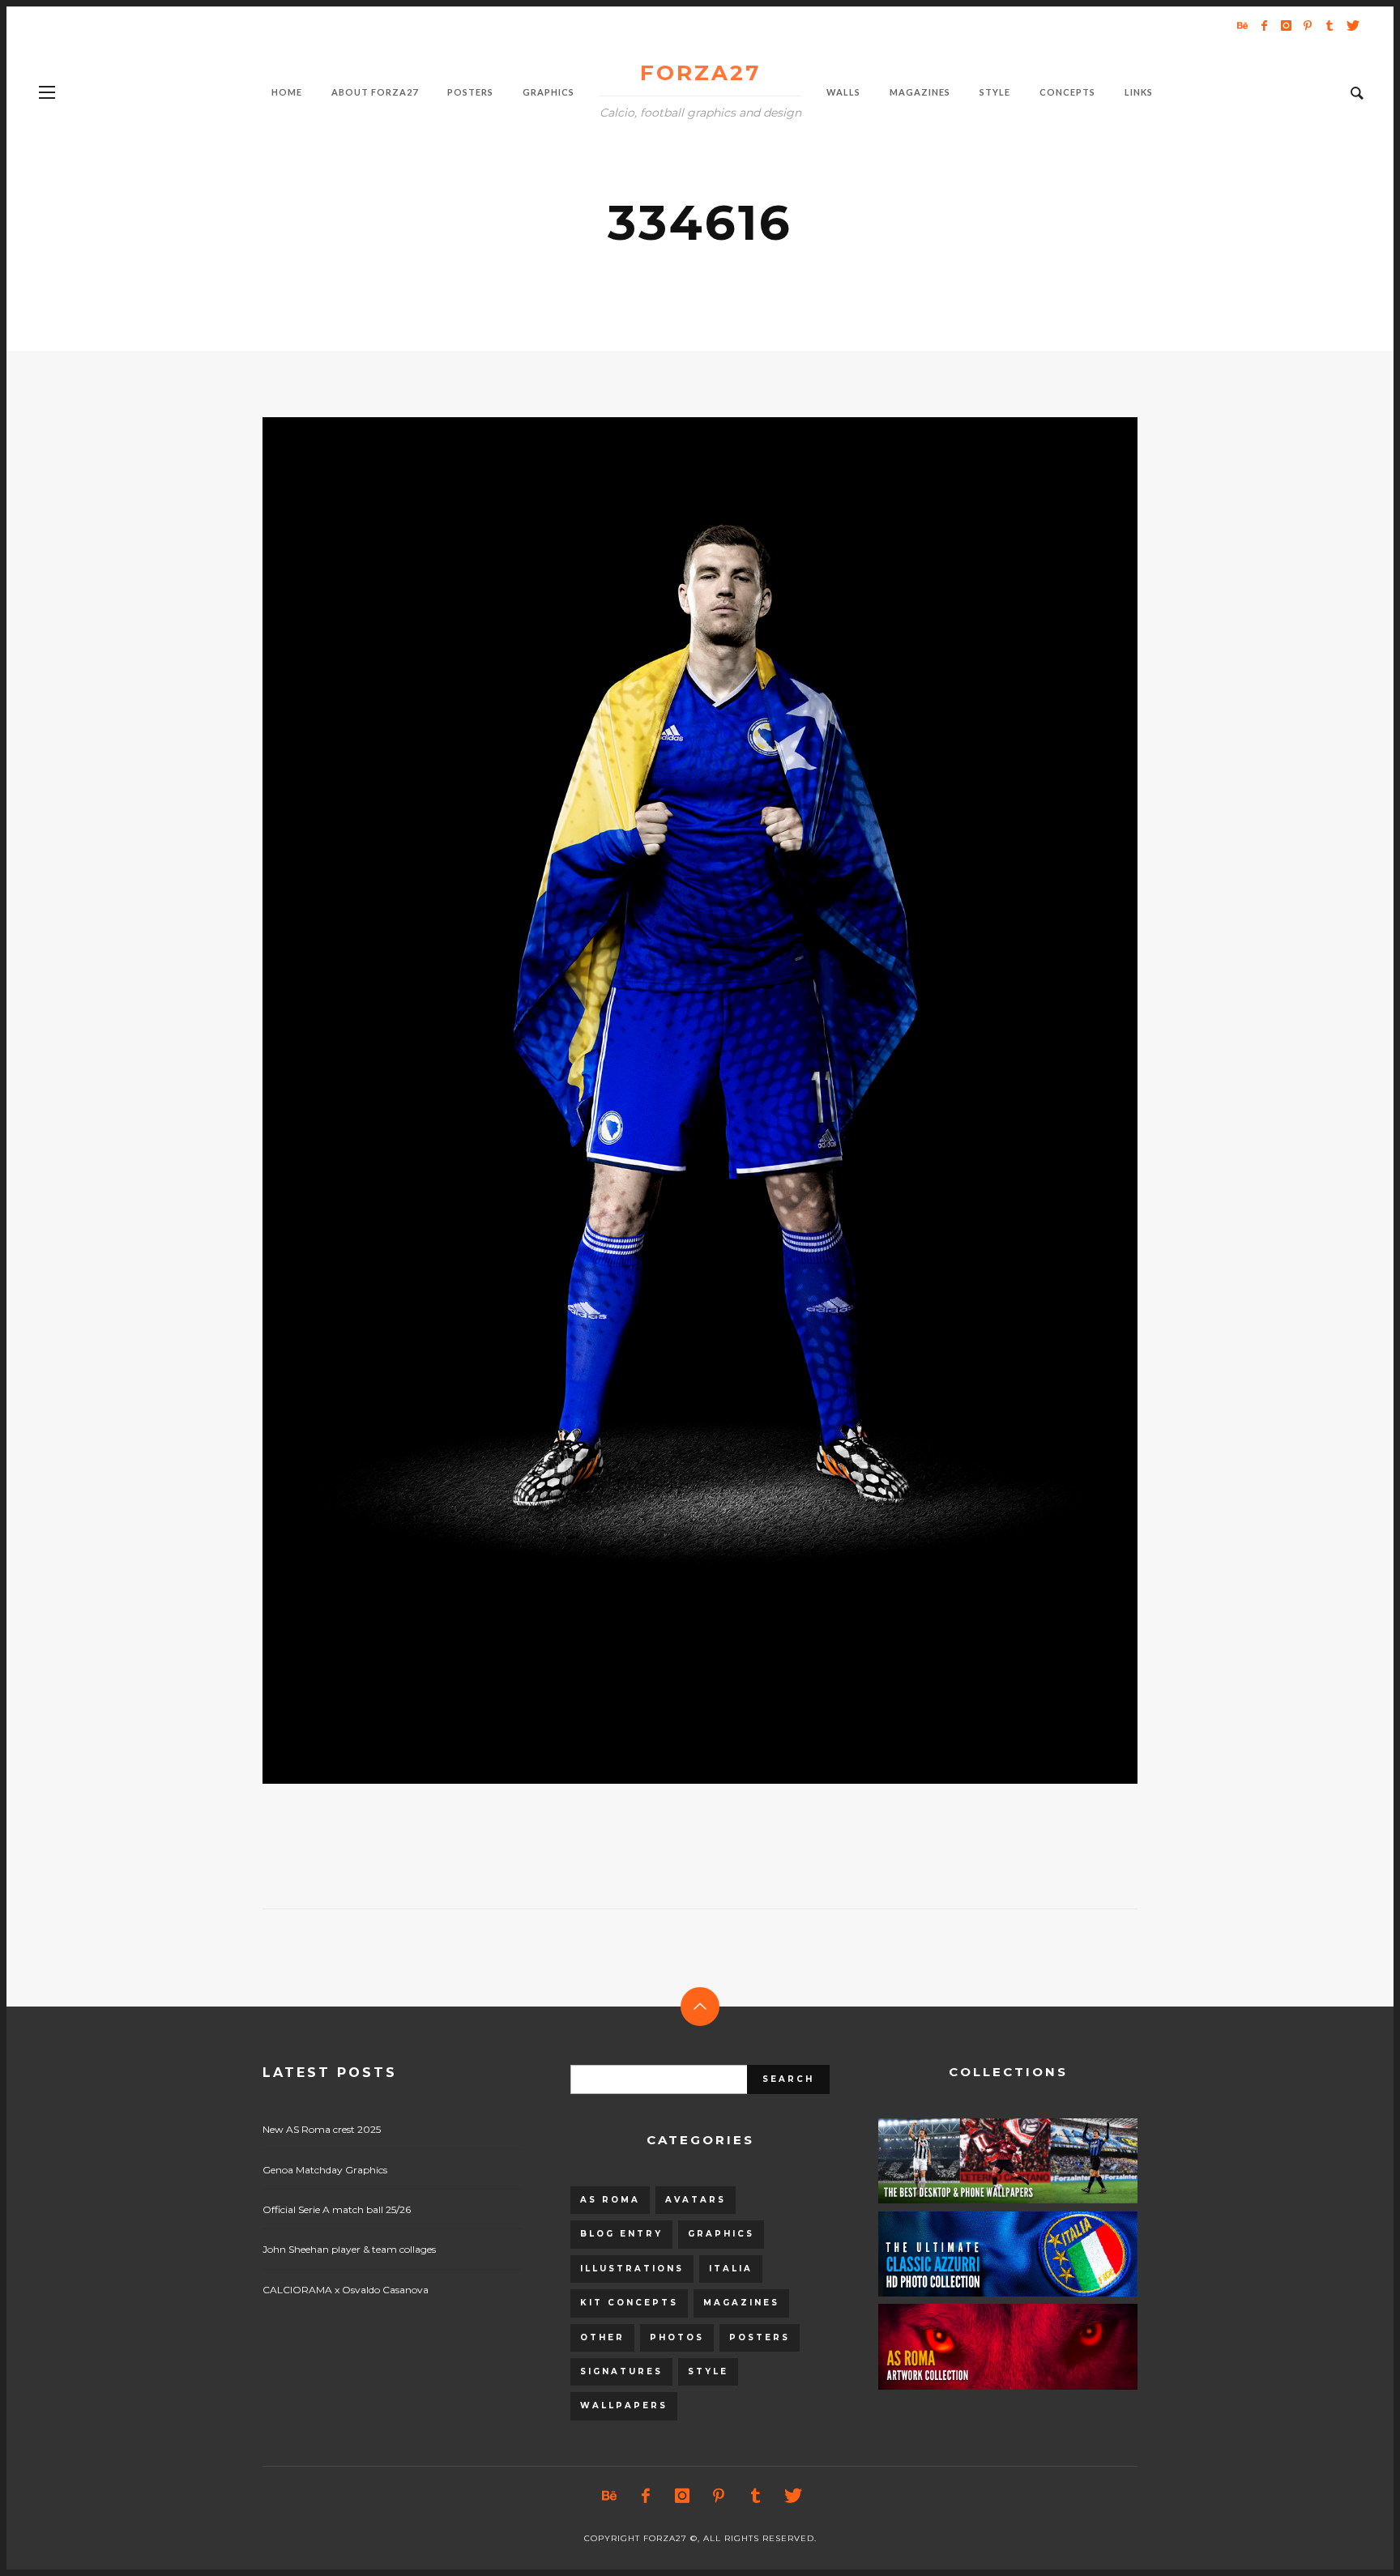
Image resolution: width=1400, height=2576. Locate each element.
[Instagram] (1286, 25)
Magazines (741, 2303)
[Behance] (1242, 25)
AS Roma (610, 2200)
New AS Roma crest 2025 (322, 2129)
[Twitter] (1351, 25)
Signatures (621, 2371)
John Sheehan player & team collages (349, 2249)
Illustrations (632, 2269)
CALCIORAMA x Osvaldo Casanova (346, 2290)
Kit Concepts (629, 2303)
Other (602, 2337)
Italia (731, 2269)
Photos (677, 2337)
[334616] (674, 1100)
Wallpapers (624, 2405)
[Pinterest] (1308, 25)
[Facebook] (1264, 25)
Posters (760, 2337)
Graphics (721, 2234)
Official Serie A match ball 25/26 (337, 2209)
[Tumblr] (1330, 25)
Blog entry (621, 2234)
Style (708, 2371)
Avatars (696, 2200)
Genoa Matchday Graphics (325, 2170)
